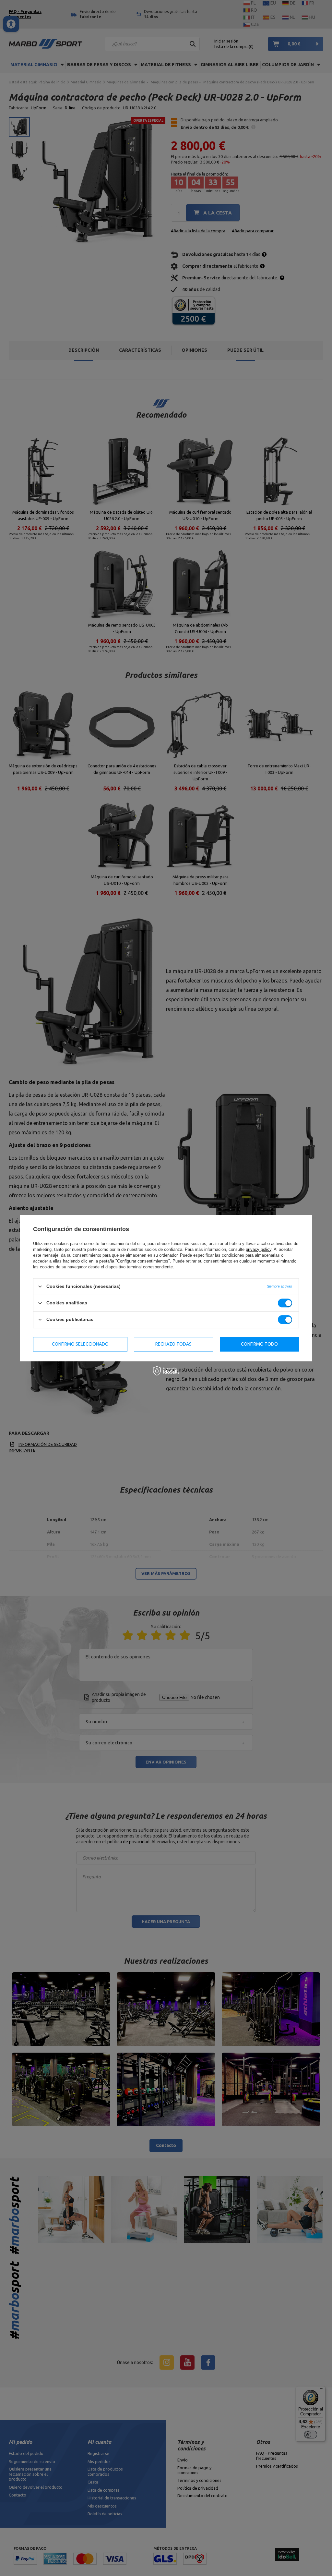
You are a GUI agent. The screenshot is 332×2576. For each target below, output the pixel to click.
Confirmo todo (259, 1344)
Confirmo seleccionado (80, 1344)
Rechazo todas (173, 1344)
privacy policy (259, 1249)
